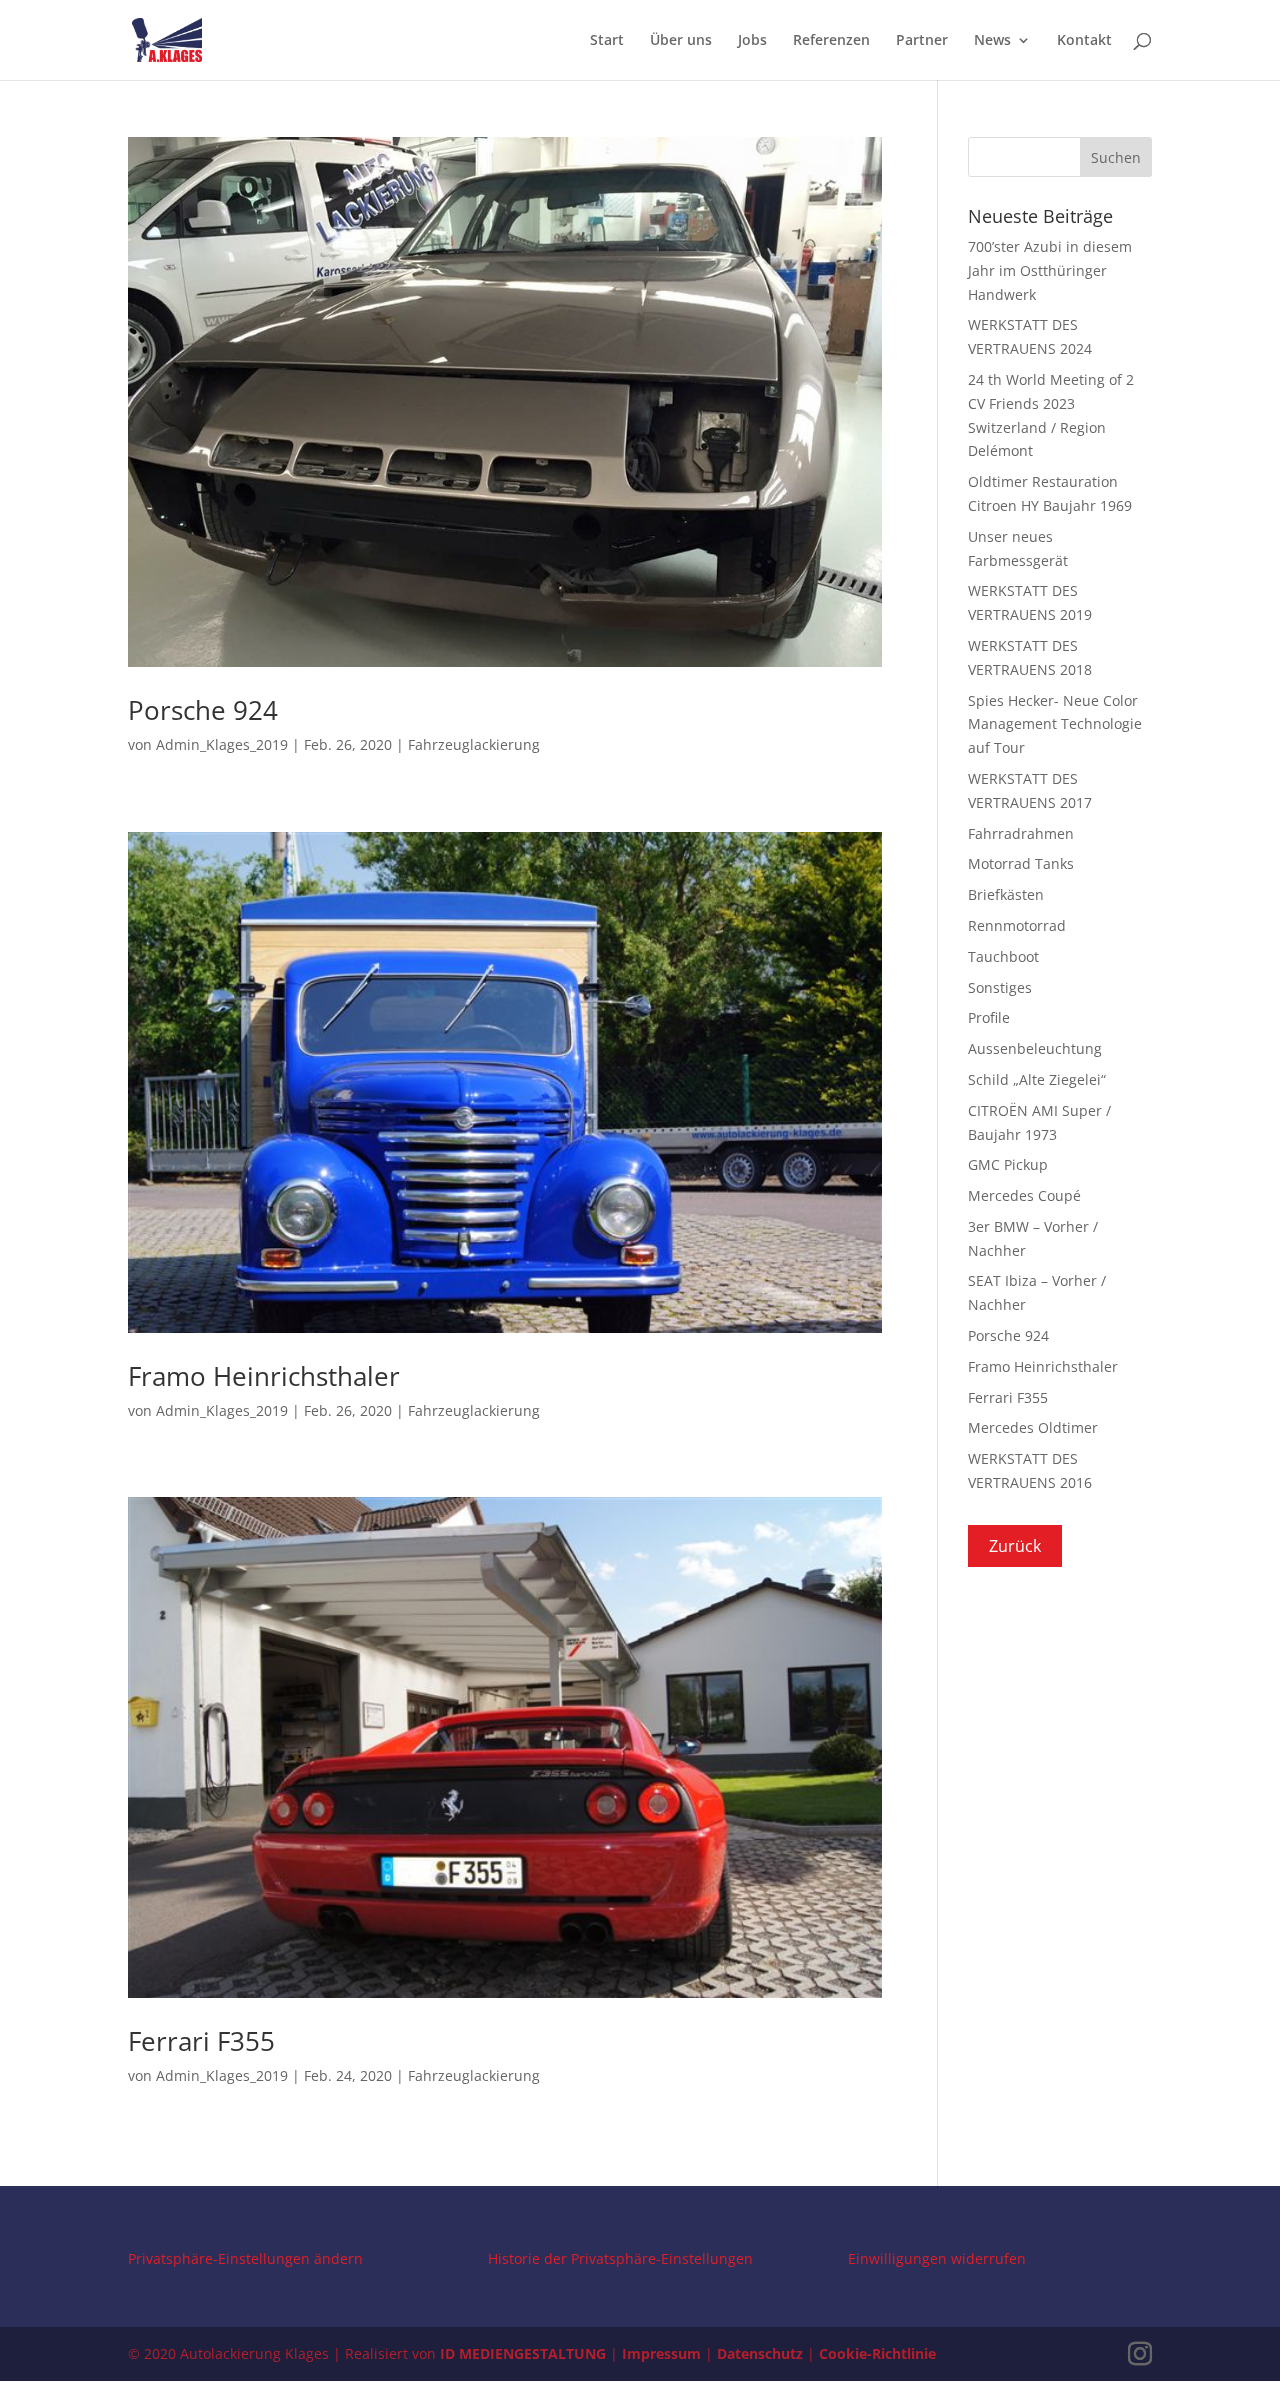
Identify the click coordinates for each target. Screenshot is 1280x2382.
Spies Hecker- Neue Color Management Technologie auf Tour (1055, 724)
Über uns (681, 41)
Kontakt (1084, 41)
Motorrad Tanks (1021, 863)
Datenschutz (760, 2353)
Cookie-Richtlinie (877, 2353)
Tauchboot (1003, 956)
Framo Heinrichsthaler (264, 1376)
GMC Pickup (1008, 1164)
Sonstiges (1000, 987)
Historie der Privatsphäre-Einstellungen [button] (620, 2258)
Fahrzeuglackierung (474, 744)
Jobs (752, 41)
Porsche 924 (203, 710)
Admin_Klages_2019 (222, 744)
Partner (922, 41)
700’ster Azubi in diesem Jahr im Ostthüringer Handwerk (1050, 270)
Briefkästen (1006, 894)
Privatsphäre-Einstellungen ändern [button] (245, 2258)
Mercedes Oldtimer (1033, 1427)
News (992, 41)
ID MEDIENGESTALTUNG (523, 2353)
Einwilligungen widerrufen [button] (937, 2258)
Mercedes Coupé (1024, 1195)
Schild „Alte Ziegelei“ (1037, 1079)
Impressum (661, 2353)
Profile (989, 1017)
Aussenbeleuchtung (1035, 1048)
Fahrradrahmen (1021, 833)
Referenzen (831, 41)
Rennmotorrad (1017, 925)
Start (607, 41)
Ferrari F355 (201, 2041)
